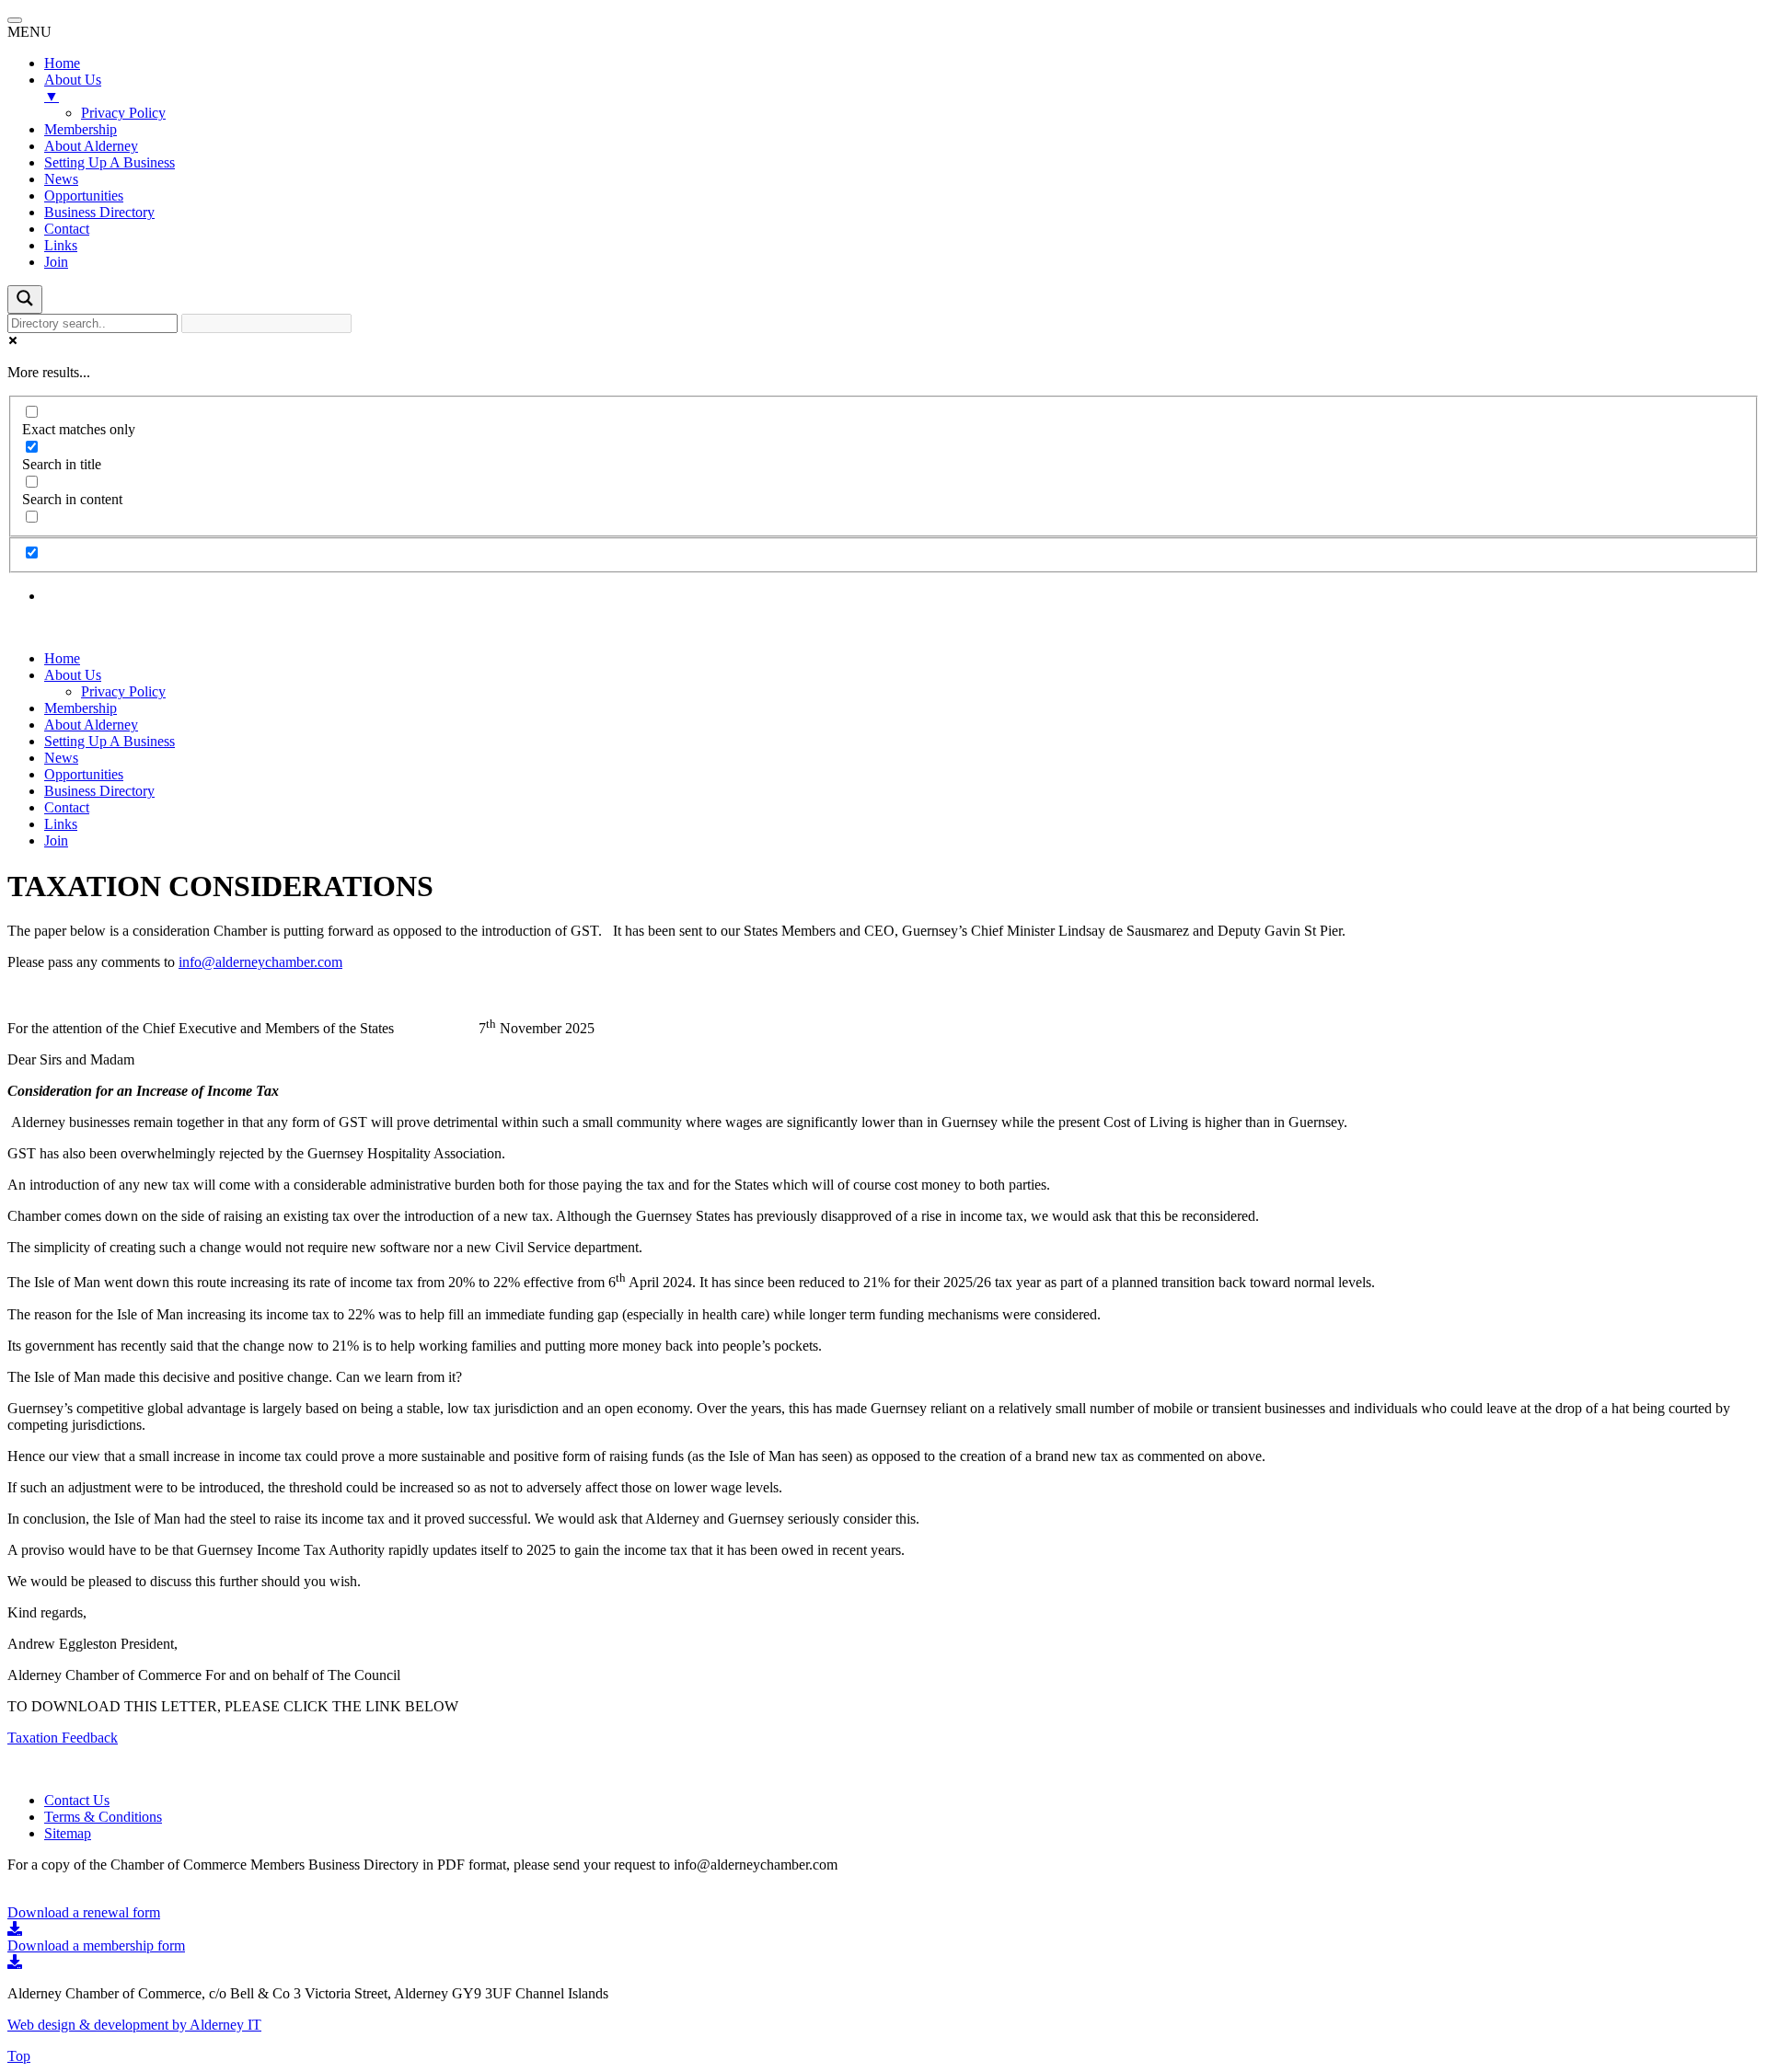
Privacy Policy (123, 691)
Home (62, 658)
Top (19, 2056)
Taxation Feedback (63, 1738)
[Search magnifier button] (25, 299)
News (61, 758)
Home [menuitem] (62, 63)
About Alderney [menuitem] (91, 146)
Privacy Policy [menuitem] (123, 113)
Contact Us (77, 1800)
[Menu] (15, 20)
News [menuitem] (61, 179)
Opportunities (84, 774)
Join (56, 840)
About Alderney (91, 725)
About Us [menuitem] (73, 88)
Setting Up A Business (110, 741)
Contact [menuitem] (67, 229)
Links (61, 824)
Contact (67, 807)
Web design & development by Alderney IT (134, 2025)
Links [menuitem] (61, 245)
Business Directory (99, 791)
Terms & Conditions (103, 1817)
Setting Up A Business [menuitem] (110, 162)
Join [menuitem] (56, 262)
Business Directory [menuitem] (99, 212)
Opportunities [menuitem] (84, 196)
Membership (81, 708)
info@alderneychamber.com (260, 962)
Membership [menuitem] (81, 129)
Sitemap (68, 1833)
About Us (73, 675)
